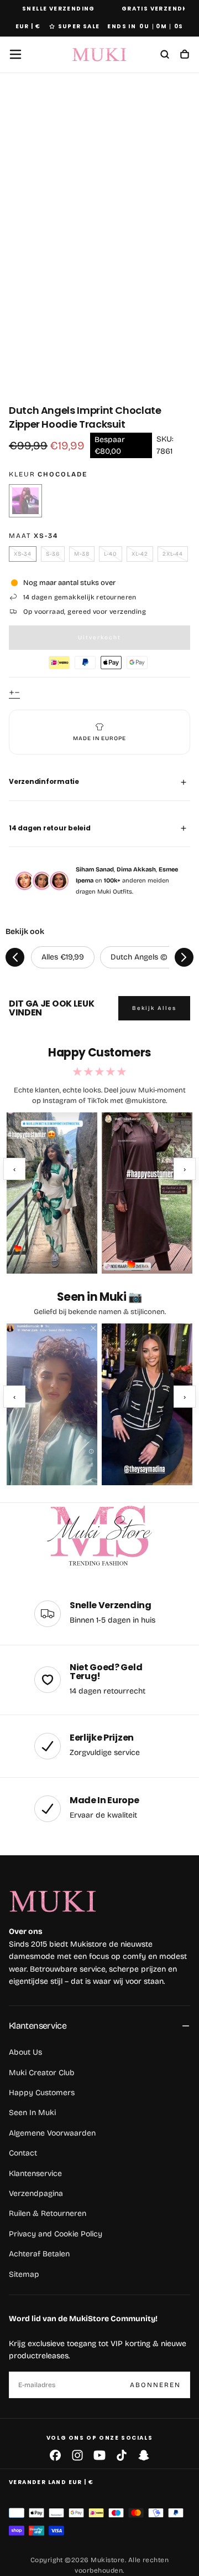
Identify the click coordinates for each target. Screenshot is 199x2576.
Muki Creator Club (42, 2073)
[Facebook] (55, 2455)
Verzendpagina (36, 2193)
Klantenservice (38, 2026)
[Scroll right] (184, 957)
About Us (25, 2052)
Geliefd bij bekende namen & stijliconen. (100, 1312)
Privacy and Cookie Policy (56, 2234)
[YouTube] (99, 2455)
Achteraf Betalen (39, 2254)
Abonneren (155, 2385)
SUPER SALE (79, 26)
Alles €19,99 (63, 957)
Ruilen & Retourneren (48, 2213)
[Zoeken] (165, 55)
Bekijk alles (154, 1008)
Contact (23, 2153)
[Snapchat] (144, 2455)
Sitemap (24, 2274)
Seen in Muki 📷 (99, 1297)
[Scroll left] (15, 957)
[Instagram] (77, 2455)
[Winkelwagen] (185, 55)
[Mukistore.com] (99, 1536)
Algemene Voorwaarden (52, 2133)
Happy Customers (42, 2093)
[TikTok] (122, 2455)
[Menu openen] (15, 54)
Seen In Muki (32, 2113)
